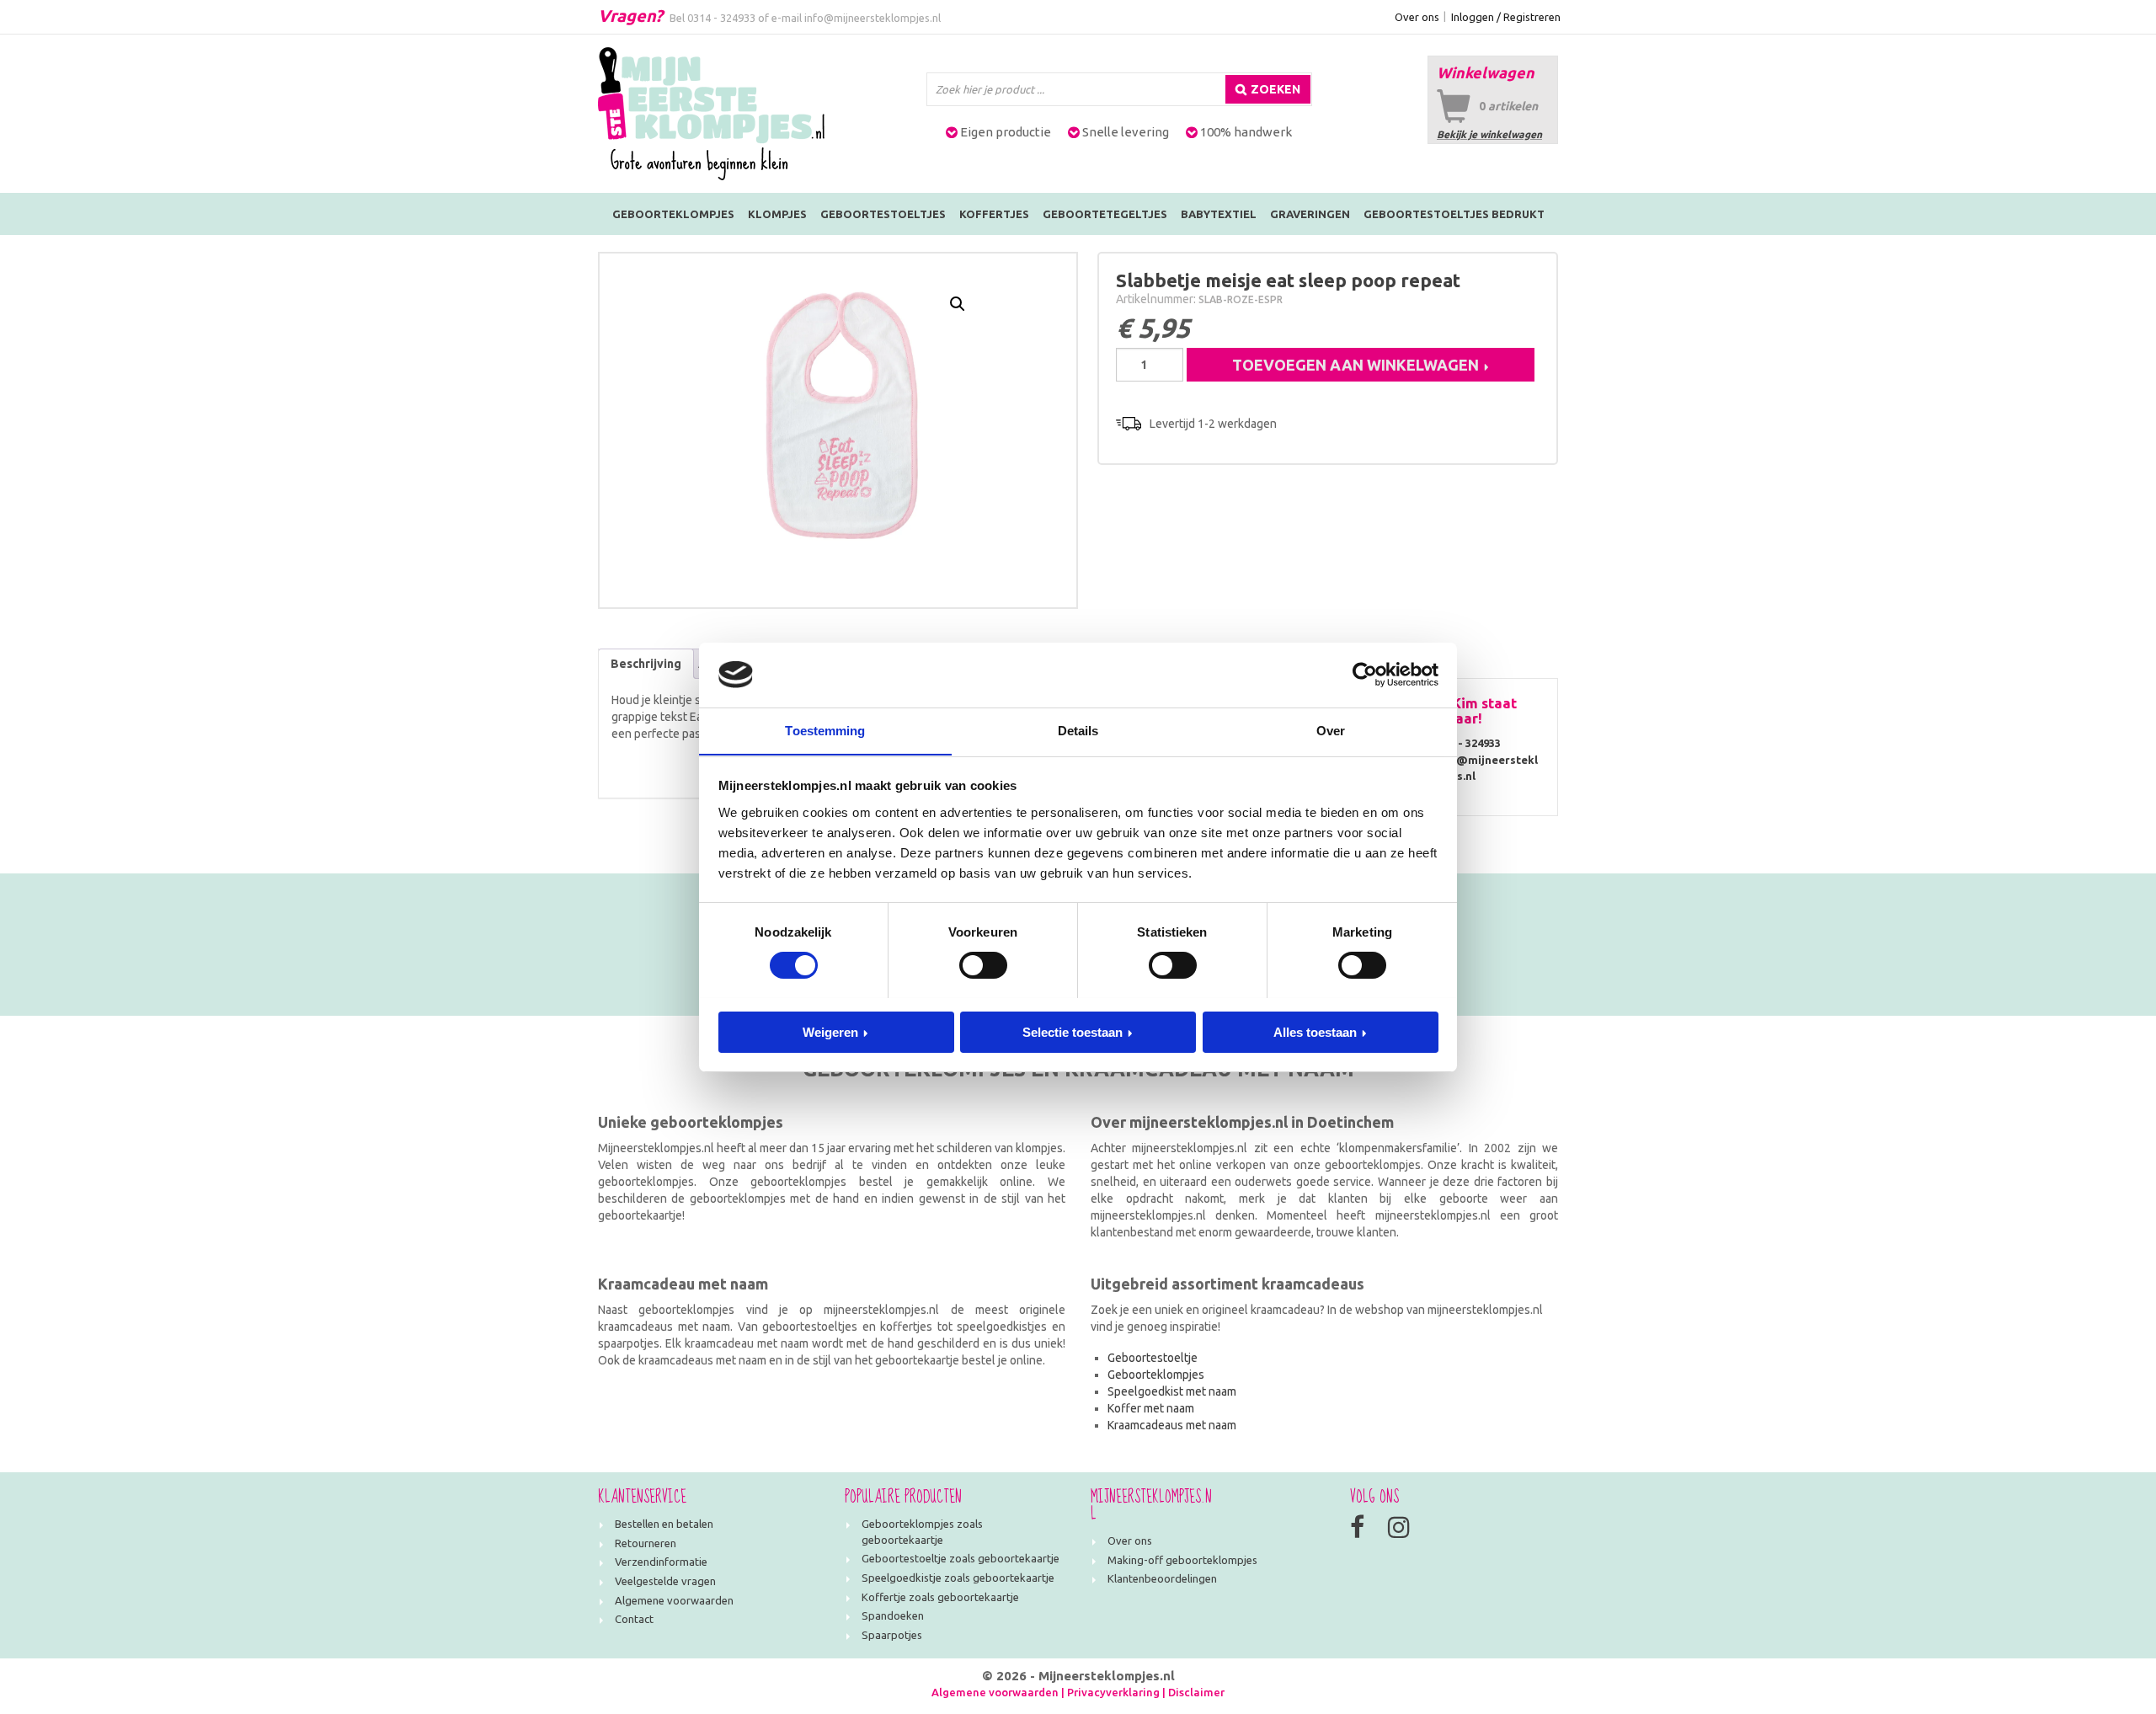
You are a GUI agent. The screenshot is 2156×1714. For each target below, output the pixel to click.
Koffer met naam (1151, 1408)
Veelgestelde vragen (665, 1581)
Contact (634, 1619)
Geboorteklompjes (673, 214)
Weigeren (830, 1031)
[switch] (983, 965)
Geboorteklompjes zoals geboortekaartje (922, 1532)
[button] (958, 304)
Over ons (1417, 17)
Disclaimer (1196, 1692)
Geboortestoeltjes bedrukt (1454, 214)
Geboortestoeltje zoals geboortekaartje (961, 1558)
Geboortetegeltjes (1105, 214)
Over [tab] (1331, 730)
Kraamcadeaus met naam (1172, 1425)
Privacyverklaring (1113, 1692)
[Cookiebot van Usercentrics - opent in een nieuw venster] (1365, 675)
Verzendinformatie (661, 1562)
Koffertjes (994, 214)
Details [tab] (1078, 730)
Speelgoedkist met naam (1172, 1391)
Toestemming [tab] (825, 730)
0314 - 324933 (721, 18)
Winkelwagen (1486, 72)
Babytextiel (1219, 214)
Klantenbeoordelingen (1162, 1578)
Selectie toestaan (1073, 1031)
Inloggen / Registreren (1506, 17)
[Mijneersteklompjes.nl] (711, 113)
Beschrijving (646, 664)
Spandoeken (893, 1615)
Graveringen (1310, 214)
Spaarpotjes (892, 1635)
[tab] (646, 664)
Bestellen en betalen (664, 1524)
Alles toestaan (1315, 1031)
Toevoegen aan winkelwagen (1356, 365)
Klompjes (777, 214)
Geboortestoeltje (1153, 1358)
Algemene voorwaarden (674, 1600)
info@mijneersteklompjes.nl (873, 18)
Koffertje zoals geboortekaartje (940, 1597)
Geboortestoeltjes (883, 214)
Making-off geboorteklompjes (1182, 1560)
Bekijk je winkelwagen (1489, 134)
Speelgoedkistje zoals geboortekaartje (958, 1578)
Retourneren (646, 1543)
